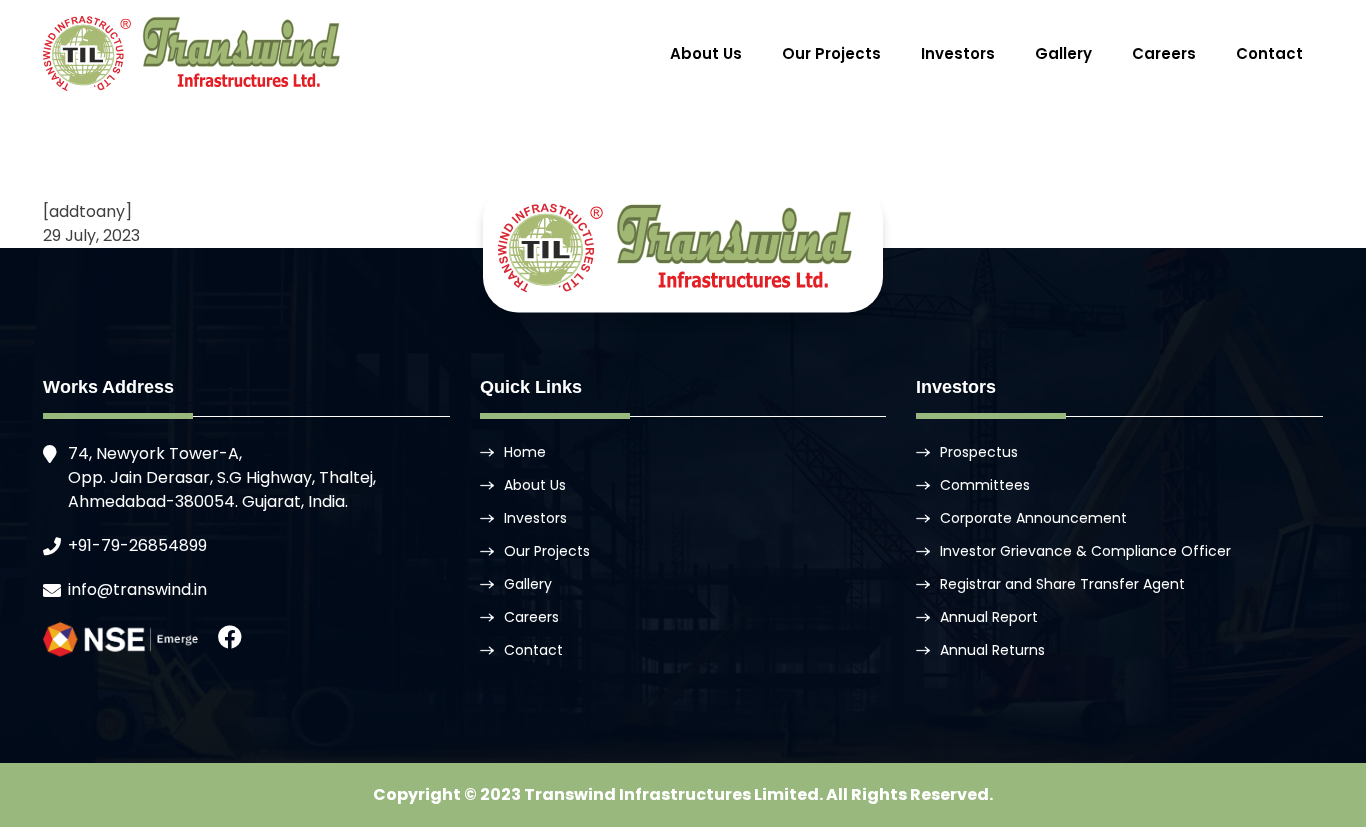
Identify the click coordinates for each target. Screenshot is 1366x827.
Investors (958, 53)
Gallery (1063, 53)
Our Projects (831, 53)
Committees (985, 485)
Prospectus (979, 452)
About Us (706, 53)
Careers (1164, 53)
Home (525, 452)
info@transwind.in (137, 589)
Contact (1269, 53)
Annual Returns (992, 650)
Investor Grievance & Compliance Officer (1085, 551)
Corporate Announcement (1033, 518)
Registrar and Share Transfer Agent (1062, 584)
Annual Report (989, 617)
